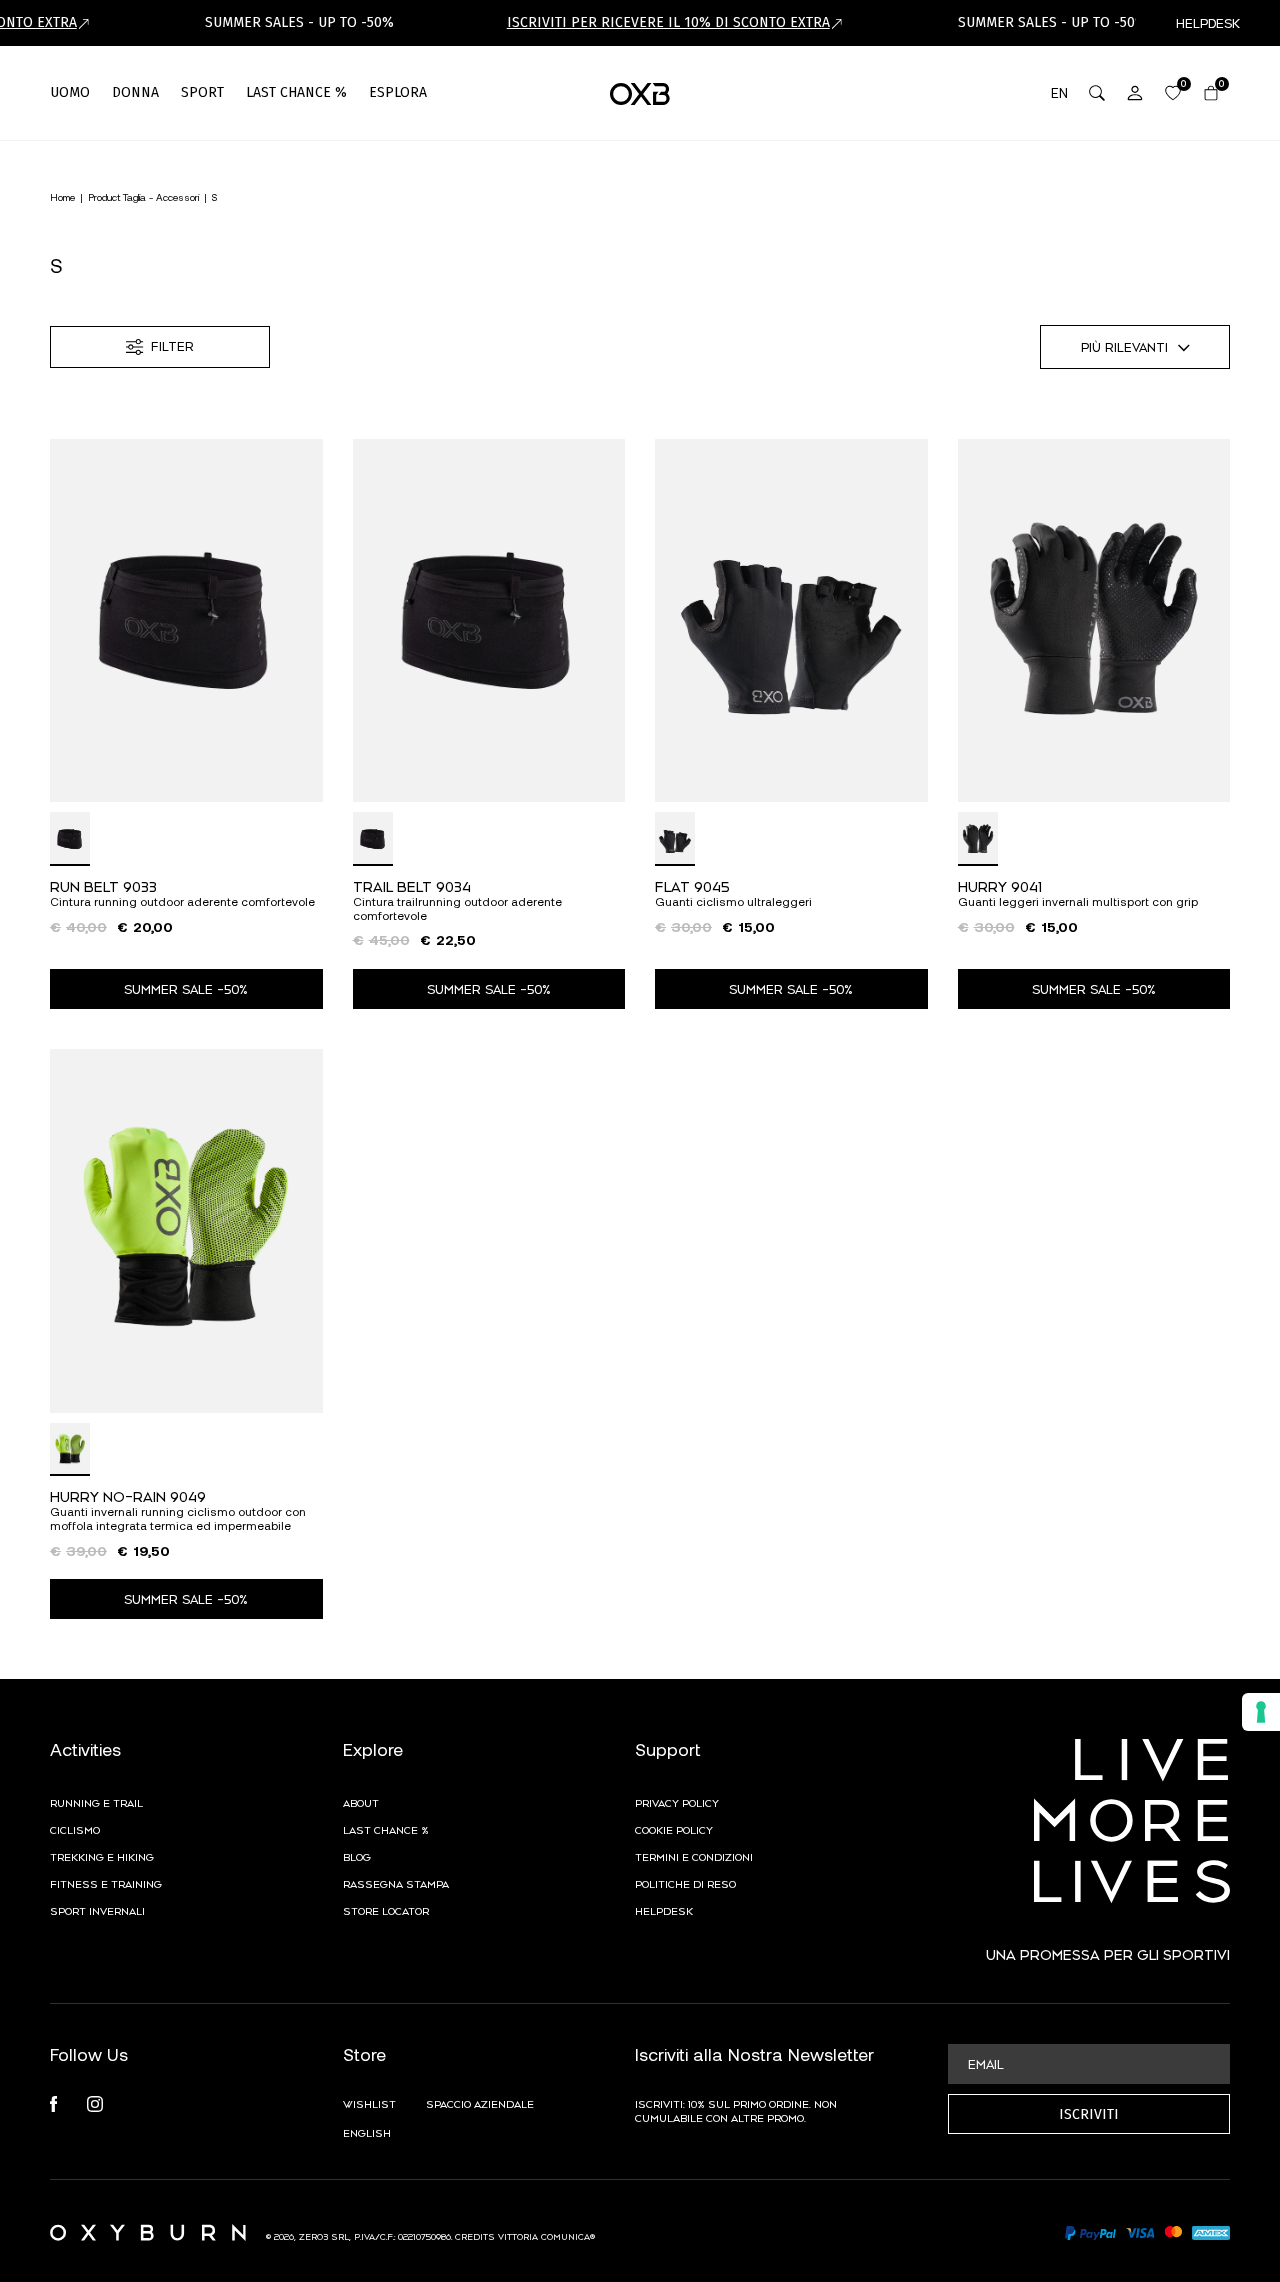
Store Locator (386, 1910)
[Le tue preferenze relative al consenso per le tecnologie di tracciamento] (1261, 1712)
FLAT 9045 (692, 885)
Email (986, 2064)
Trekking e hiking (102, 1856)
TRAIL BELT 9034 (412, 885)
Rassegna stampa (396, 1883)
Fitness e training (106, 1883)
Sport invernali (97, 1910)
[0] (1173, 93)
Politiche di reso (685, 1883)
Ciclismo (75, 1829)
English (367, 2132)
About (361, 1802)
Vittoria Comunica (544, 2236)
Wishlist (369, 2103)
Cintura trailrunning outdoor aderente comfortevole (457, 908)
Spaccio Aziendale (480, 2103)
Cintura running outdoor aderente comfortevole (182, 901)
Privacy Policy (677, 1802)
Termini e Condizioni (694, 1856)
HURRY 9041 (1000, 885)
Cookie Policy (674, 1829)
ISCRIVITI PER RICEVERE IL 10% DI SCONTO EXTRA (668, 22)
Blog (357, 1856)
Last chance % (386, 1829)
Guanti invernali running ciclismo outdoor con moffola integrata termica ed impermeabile (178, 1518)
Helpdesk (664, 1910)
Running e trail (96, 1802)
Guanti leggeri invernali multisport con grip (1078, 901)
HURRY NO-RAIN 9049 (128, 1495)
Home (62, 197)
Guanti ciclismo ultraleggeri (733, 901)
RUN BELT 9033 (103, 885)
